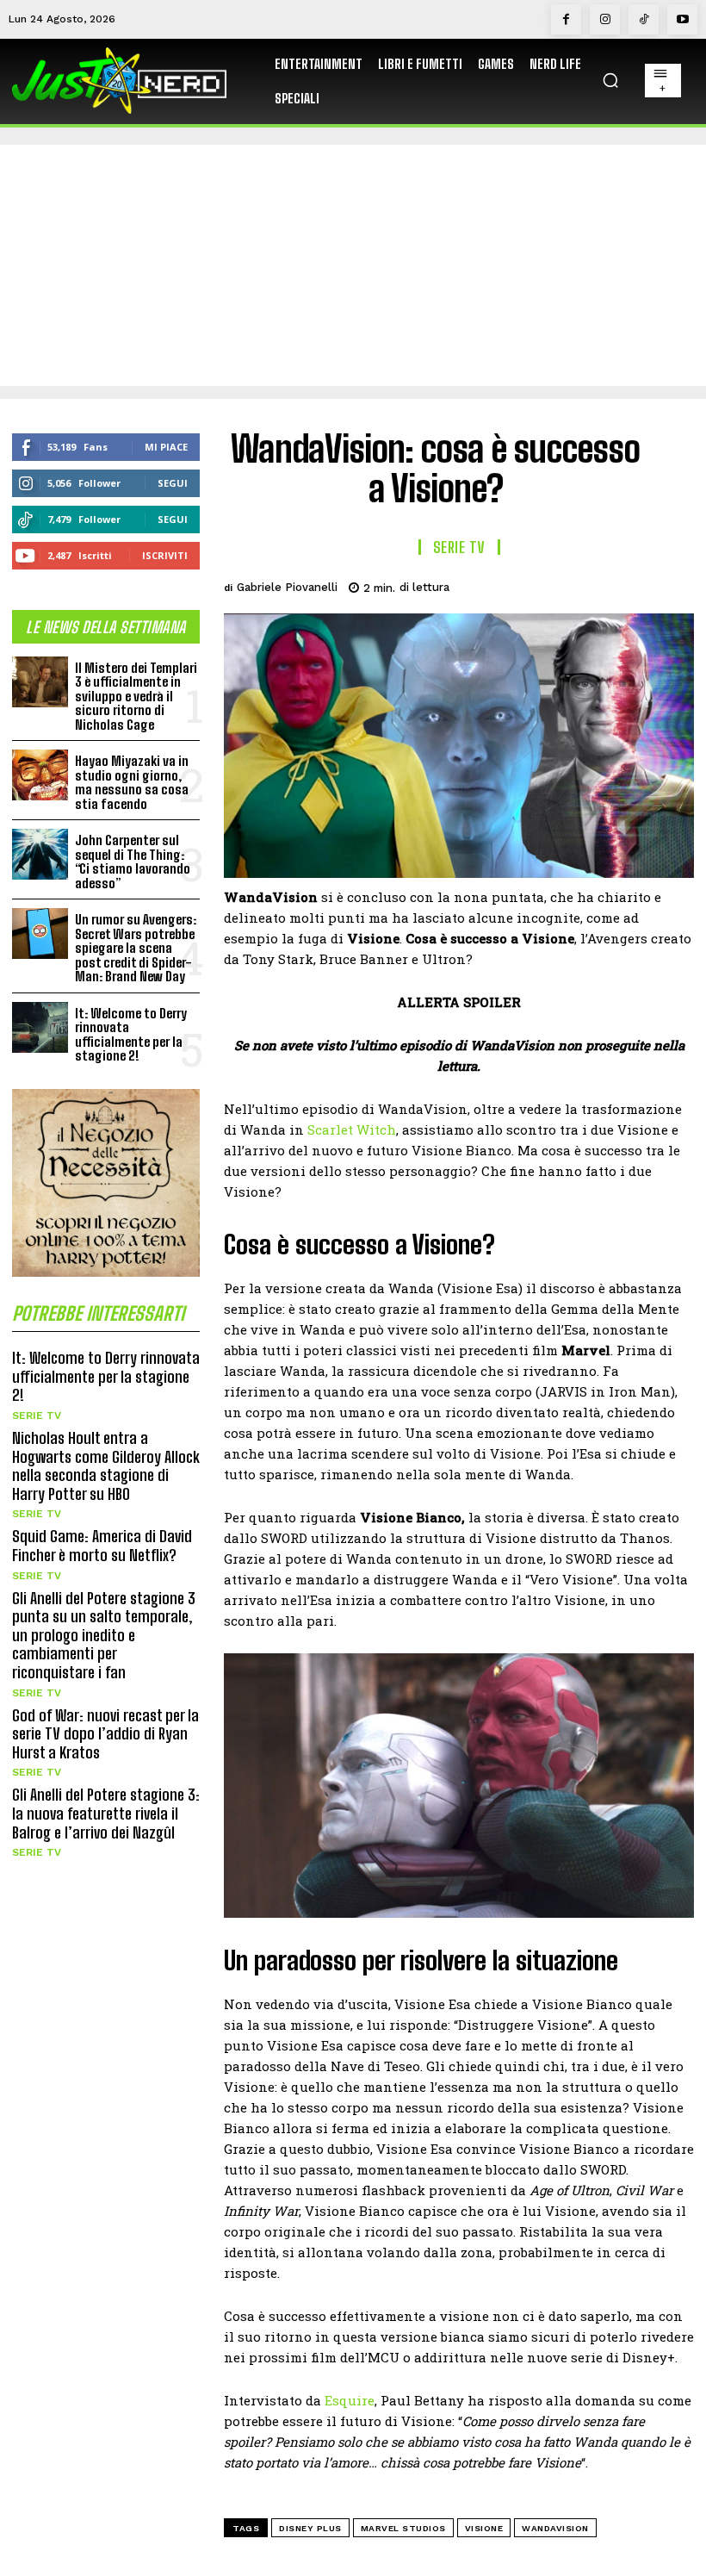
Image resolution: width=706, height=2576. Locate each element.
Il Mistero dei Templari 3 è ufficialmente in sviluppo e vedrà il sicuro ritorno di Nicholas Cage (136, 696)
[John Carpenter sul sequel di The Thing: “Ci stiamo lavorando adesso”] (40, 854)
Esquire (350, 2400)
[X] (556, 585)
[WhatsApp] (635, 585)
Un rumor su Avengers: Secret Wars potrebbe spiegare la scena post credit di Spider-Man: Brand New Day (136, 948)
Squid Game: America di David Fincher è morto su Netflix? (102, 1546)
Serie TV (37, 1416)
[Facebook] (566, 19)
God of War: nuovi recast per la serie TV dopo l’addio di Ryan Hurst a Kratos (105, 1734)
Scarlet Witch (352, 1129)
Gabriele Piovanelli (287, 587)
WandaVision (555, 2528)
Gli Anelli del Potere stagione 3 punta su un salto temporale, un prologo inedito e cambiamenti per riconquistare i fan (104, 1635)
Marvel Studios (403, 2528)
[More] (676, 585)
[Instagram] (605, 19)
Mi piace (166, 447)
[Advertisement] (353, 265)
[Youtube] (682, 19)
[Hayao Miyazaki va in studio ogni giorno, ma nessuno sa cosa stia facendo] (40, 775)
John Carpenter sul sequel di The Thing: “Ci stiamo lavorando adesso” (133, 862)
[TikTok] (644, 19)
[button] (610, 80)
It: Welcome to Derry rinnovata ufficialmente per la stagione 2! (131, 1035)
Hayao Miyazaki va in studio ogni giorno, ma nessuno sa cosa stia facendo (132, 782)
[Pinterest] (596, 585)
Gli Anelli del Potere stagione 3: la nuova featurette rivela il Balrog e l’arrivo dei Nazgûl (106, 1813)
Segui (173, 483)
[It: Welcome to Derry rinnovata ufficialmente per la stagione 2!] (40, 1027)
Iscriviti (165, 555)
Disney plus (310, 2528)
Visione (484, 2528)
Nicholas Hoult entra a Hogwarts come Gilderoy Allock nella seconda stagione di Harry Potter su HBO (106, 1466)
